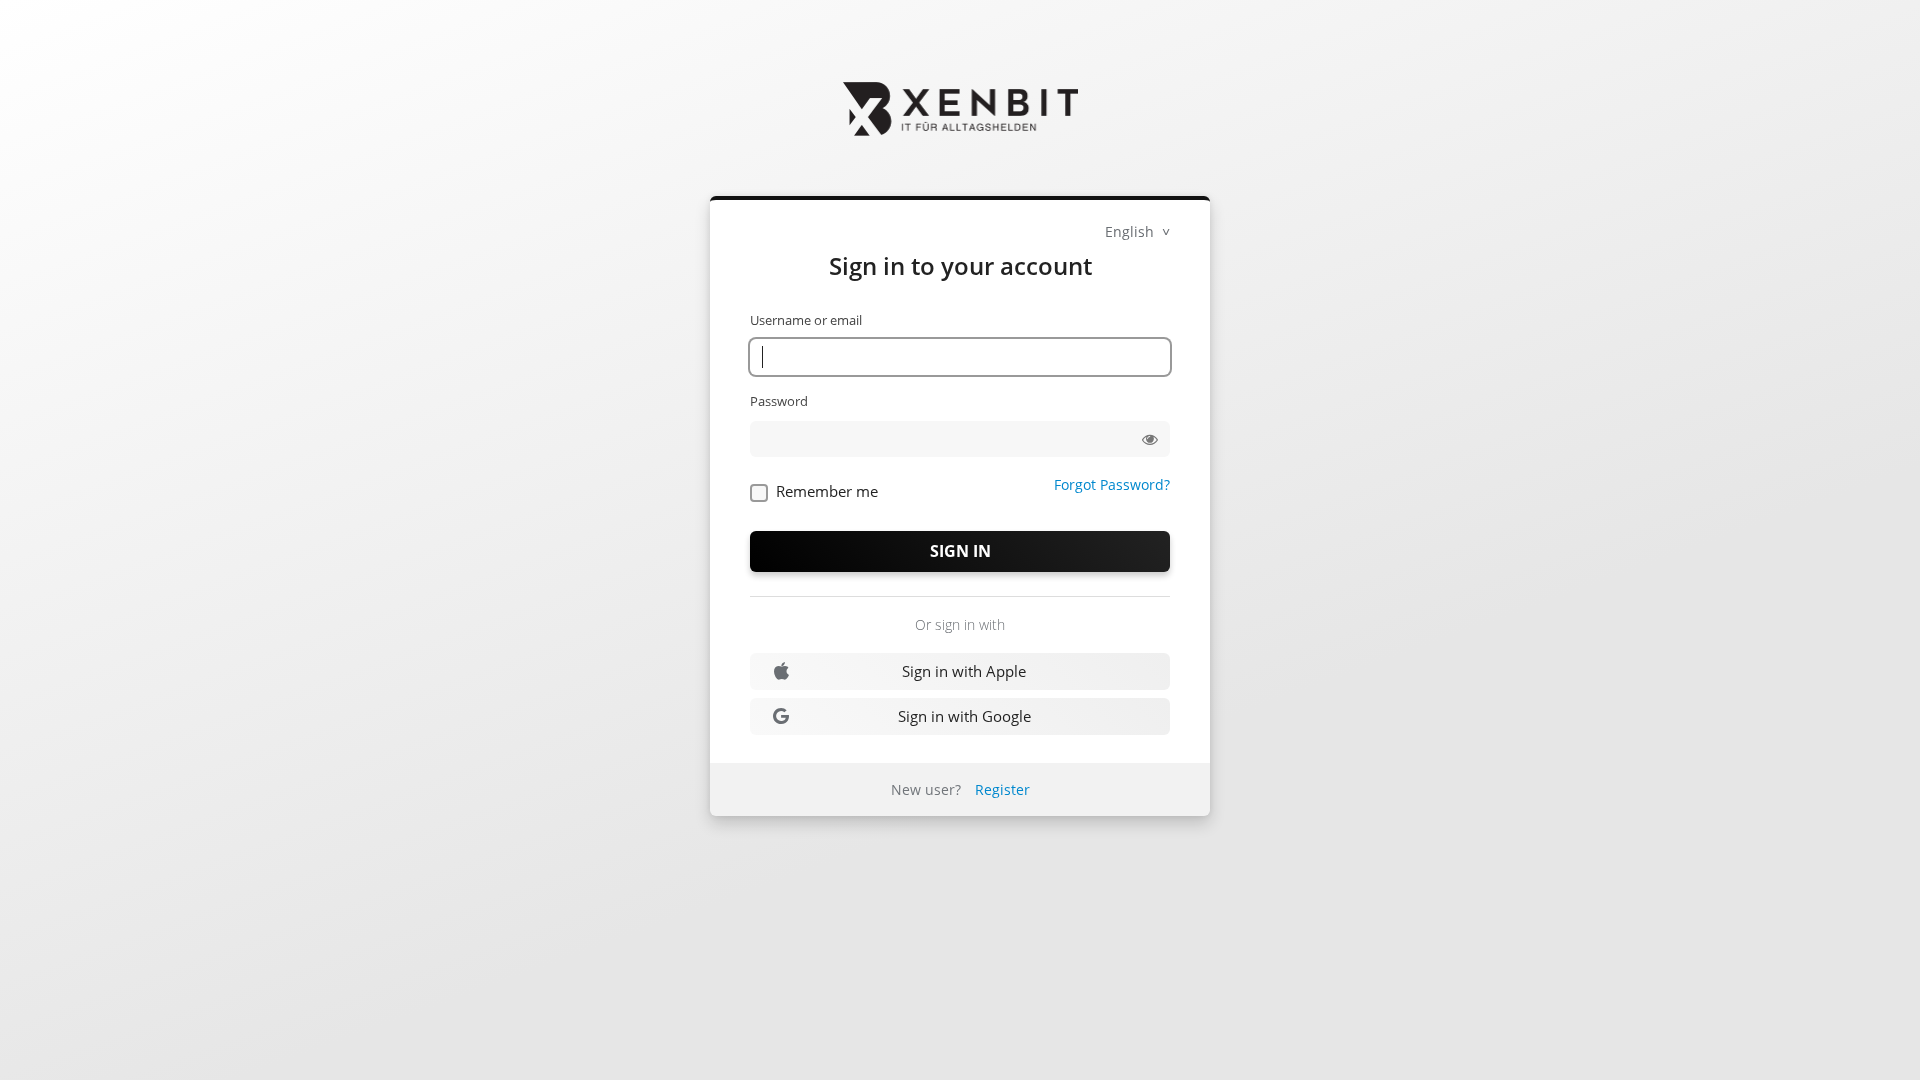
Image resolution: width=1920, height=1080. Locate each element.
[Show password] (1150, 439)
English (1131, 231)
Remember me (827, 491)
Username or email (806, 320)
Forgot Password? (1112, 484)
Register (1002, 789)
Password (779, 401)
